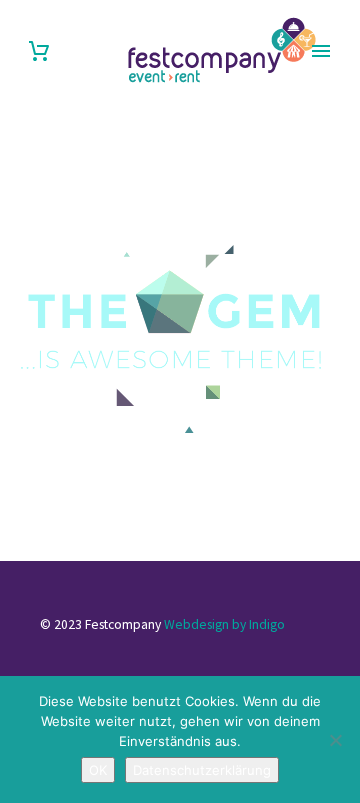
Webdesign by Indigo (224, 624)
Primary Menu (321, 51)
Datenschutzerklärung (202, 770)
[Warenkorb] (39, 51)
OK (98, 770)
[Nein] (335, 740)
